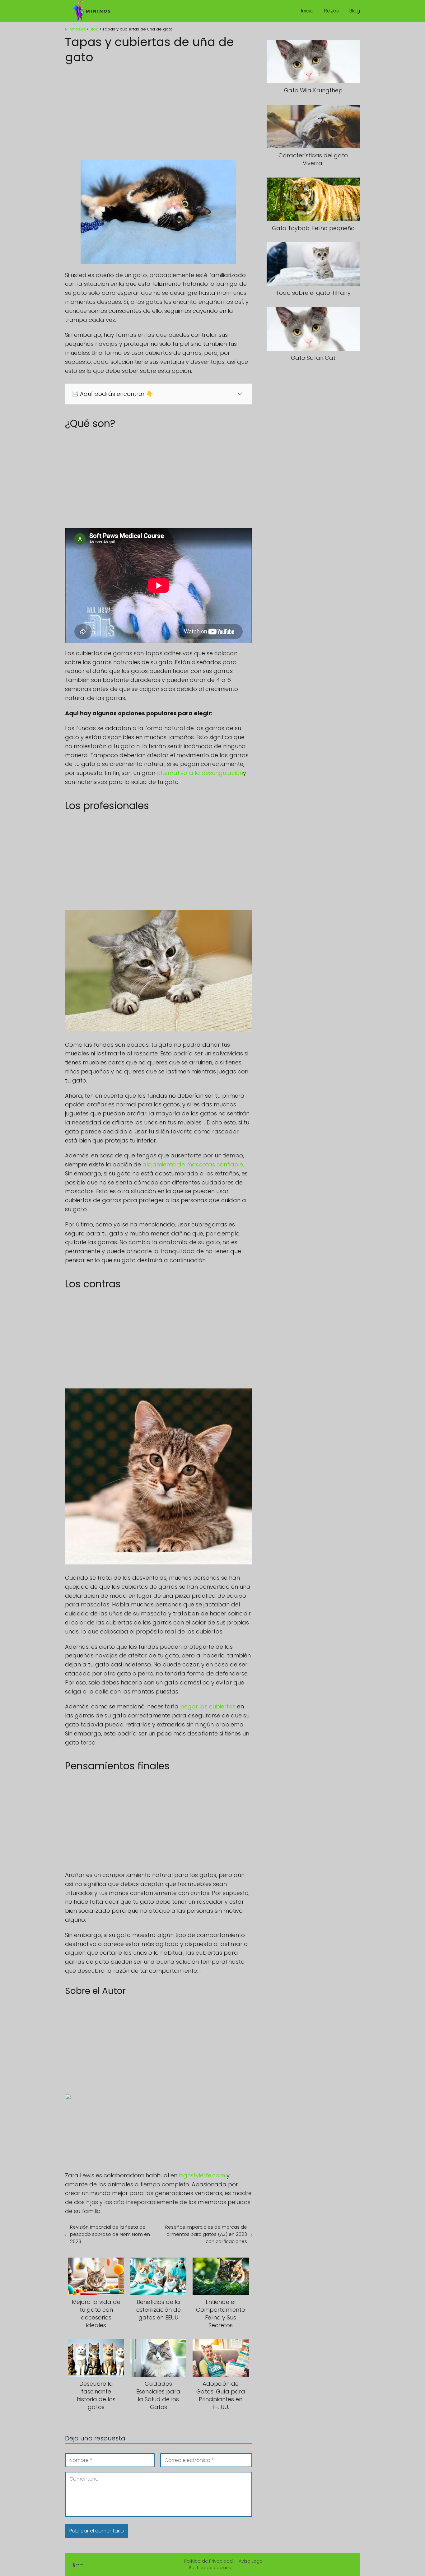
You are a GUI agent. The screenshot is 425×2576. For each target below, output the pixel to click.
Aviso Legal (251, 2561)
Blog (355, 11)
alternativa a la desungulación (200, 773)
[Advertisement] (159, 110)
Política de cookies (210, 2568)
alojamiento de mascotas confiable (193, 1164)
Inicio (307, 11)
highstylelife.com (202, 2175)
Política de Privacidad (208, 2561)
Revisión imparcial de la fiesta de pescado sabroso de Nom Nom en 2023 (110, 2234)
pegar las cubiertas (208, 1706)
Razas (332, 11)
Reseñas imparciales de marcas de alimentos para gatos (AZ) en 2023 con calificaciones (206, 2234)
